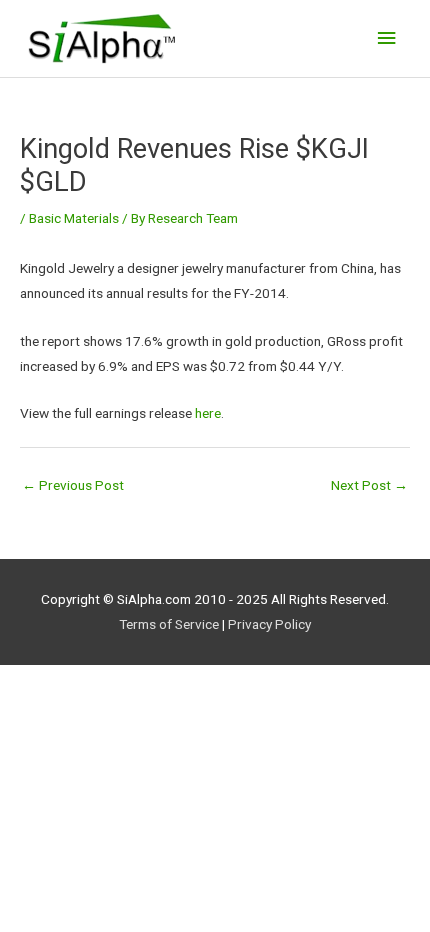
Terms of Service (169, 624)
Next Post (369, 485)
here (208, 413)
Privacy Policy (269, 624)
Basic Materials (74, 218)
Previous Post (73, 485)
